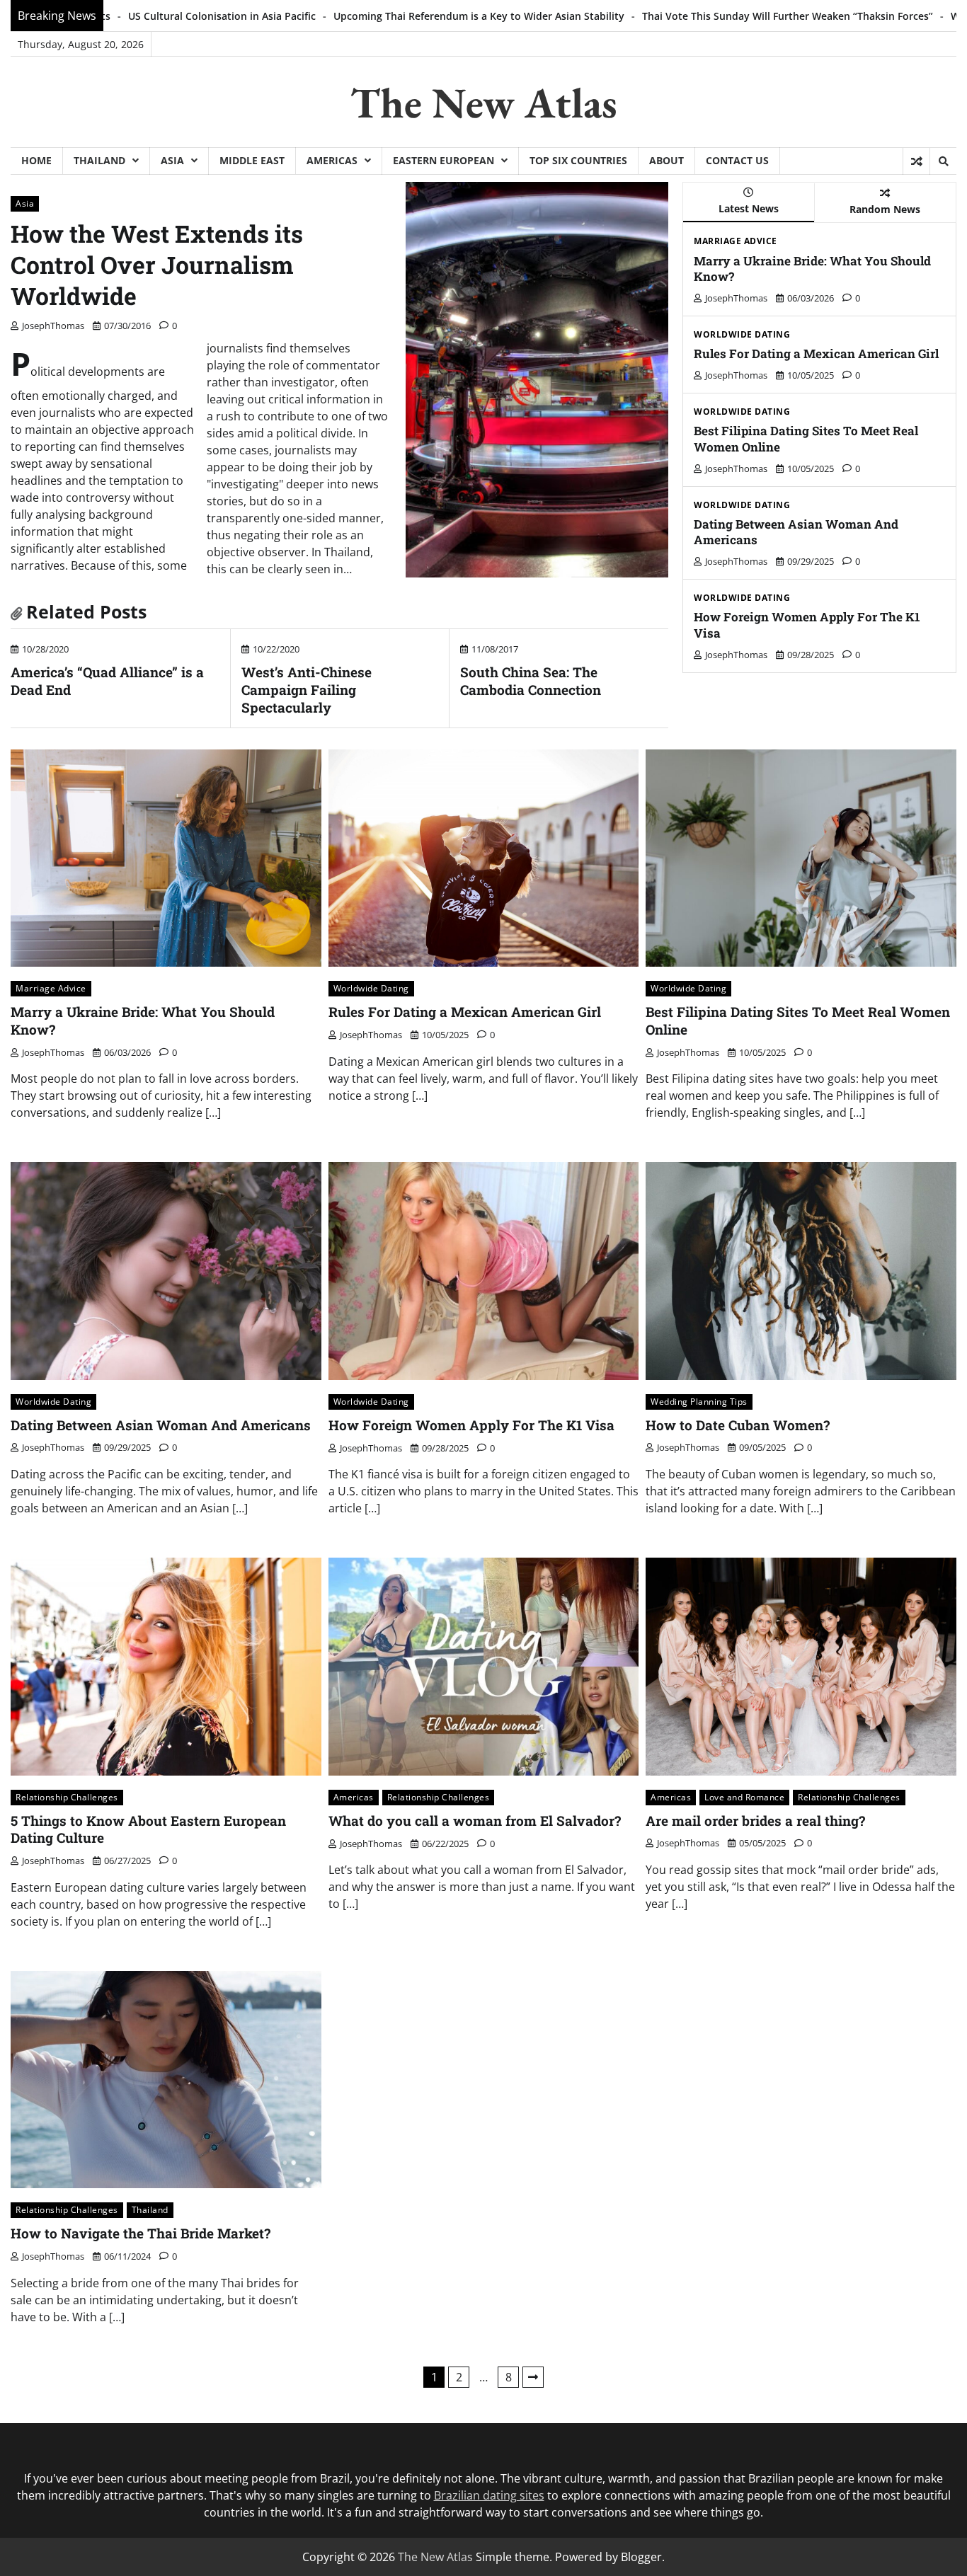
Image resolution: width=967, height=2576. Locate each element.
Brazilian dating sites (489, 2495)
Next (533, 2377)
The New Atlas (484, 103)
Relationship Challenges (67, 1797)
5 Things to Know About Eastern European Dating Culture (148, 1829)
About (666, 160)
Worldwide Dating (742, 335)
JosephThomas (53, 326)
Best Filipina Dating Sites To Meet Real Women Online (806, 438)
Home (36, 160)
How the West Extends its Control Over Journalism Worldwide (157, 265)
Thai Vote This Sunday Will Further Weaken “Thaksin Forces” (553, 16)
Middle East (252, 160)
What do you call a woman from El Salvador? (475, 1821)
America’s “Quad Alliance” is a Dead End (107, 681)
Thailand (99, 160)
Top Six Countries (578, 160)
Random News (885, 209)
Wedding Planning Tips (699, 1402)
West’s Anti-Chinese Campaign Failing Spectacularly (307, 690)
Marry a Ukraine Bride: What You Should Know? (812, 269)
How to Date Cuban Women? (738, 1425)
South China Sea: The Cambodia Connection (531, 681)
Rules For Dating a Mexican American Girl (816, 353)
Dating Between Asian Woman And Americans (796, 532)
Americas (332, 160)
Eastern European (444, 160)
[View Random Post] (916, 161)
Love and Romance (744, 1797)
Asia (172, 160)
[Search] (943, 161)
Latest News (749, 208)
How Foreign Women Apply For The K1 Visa (807, 625)
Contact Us (737, 160)
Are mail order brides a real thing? (755, 1821)
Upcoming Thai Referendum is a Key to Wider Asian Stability (244, 16)
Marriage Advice (736, 241)
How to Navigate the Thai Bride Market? (141, 2233)
